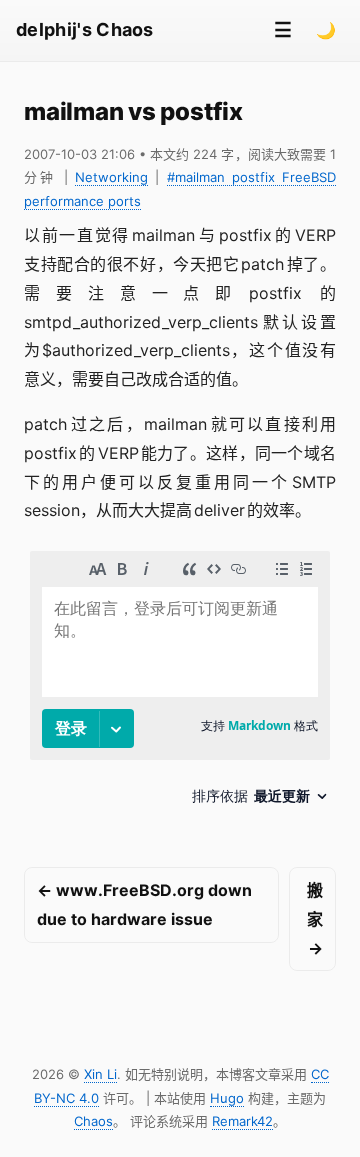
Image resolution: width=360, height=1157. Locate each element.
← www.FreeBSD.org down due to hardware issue (144, 904)
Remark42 (242, 1121)
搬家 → (315, 919)
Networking (111, 177)
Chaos (93, 1121)
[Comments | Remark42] (180, 685)
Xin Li (100, 1074)
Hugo (227, 1098)
